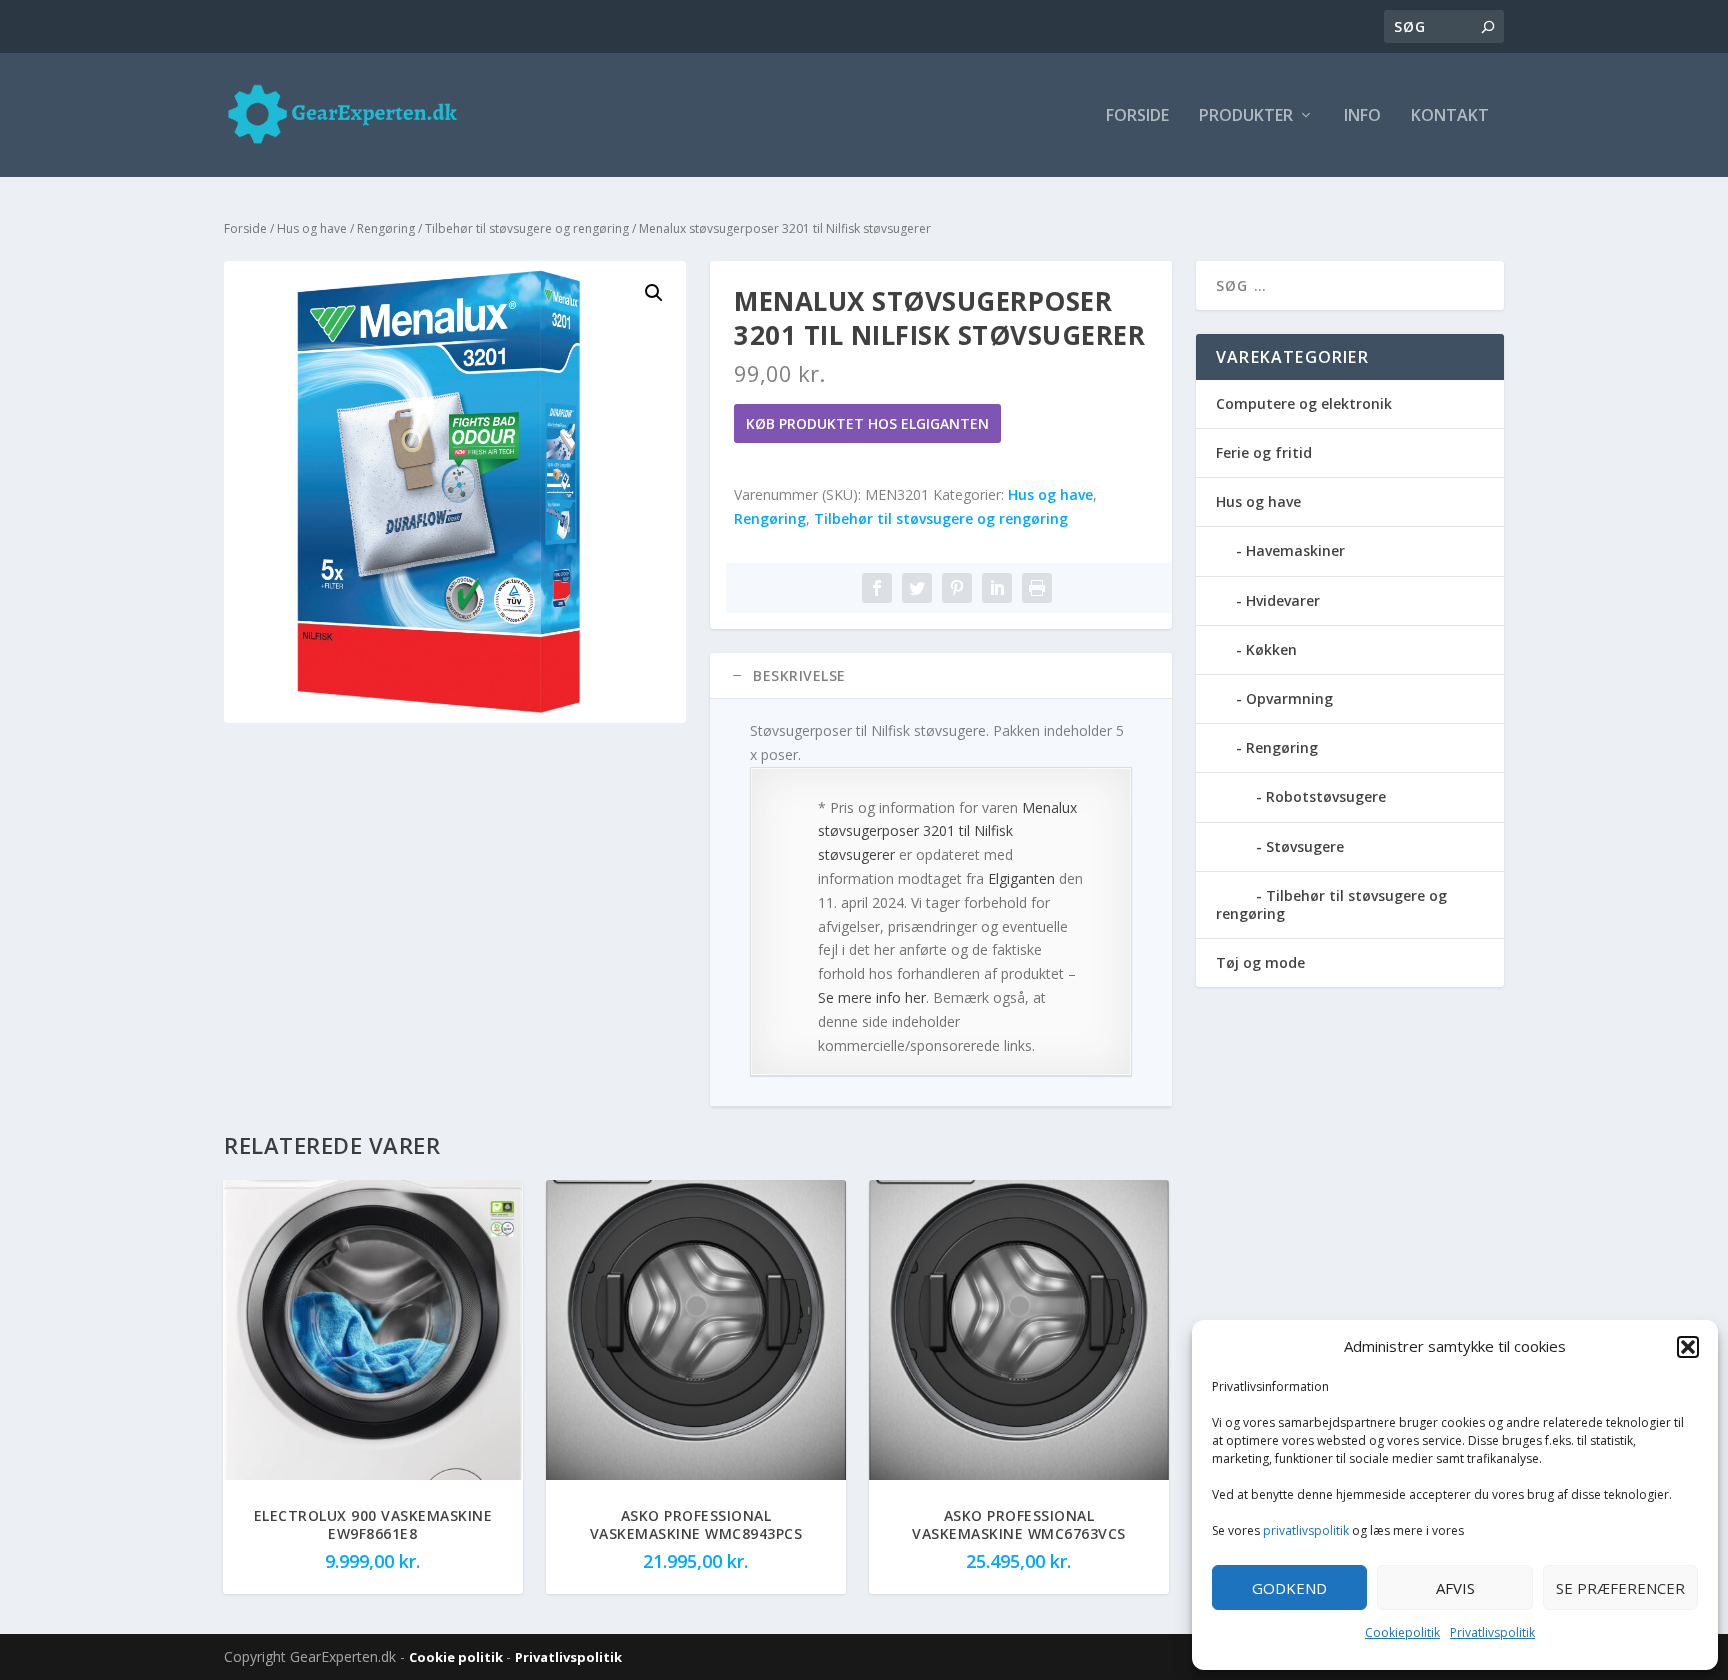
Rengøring (386, 228)
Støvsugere (1305, 846)
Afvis (1455, 1588)
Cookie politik (457, 1657)
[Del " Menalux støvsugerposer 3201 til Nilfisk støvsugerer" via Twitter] (917, 588)
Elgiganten (1021, 878)
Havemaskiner (1295, 550)
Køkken (1271, 649)
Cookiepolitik (1402, 1632)
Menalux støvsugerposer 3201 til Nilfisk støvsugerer (947, 831)
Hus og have (312, 228)
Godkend (1289, 1588)
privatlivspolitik (1306, 1530)
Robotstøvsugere (1326, 796)
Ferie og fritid (1264, 452)
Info (1362, 116)
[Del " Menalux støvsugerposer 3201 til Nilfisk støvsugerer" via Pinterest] (957, 588)
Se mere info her (872, 997)
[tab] (941, 676)
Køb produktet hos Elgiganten (867, 423)
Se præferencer (1620, 1588)
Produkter (1246, 116)
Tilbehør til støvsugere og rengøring (527, 228)
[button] (1688, 1347)
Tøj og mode (1260, 962)
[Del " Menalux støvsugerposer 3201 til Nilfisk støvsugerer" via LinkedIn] (997, 588)
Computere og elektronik (1304, 403)
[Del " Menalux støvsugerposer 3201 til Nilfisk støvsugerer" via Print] (1037, 588)
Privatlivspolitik (1492, 1632)
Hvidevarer (1283, 600)
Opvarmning (1289, 698)
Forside (1137, 116)
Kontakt (1450, 116)
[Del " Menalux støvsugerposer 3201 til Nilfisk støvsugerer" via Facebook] (877, 588)
